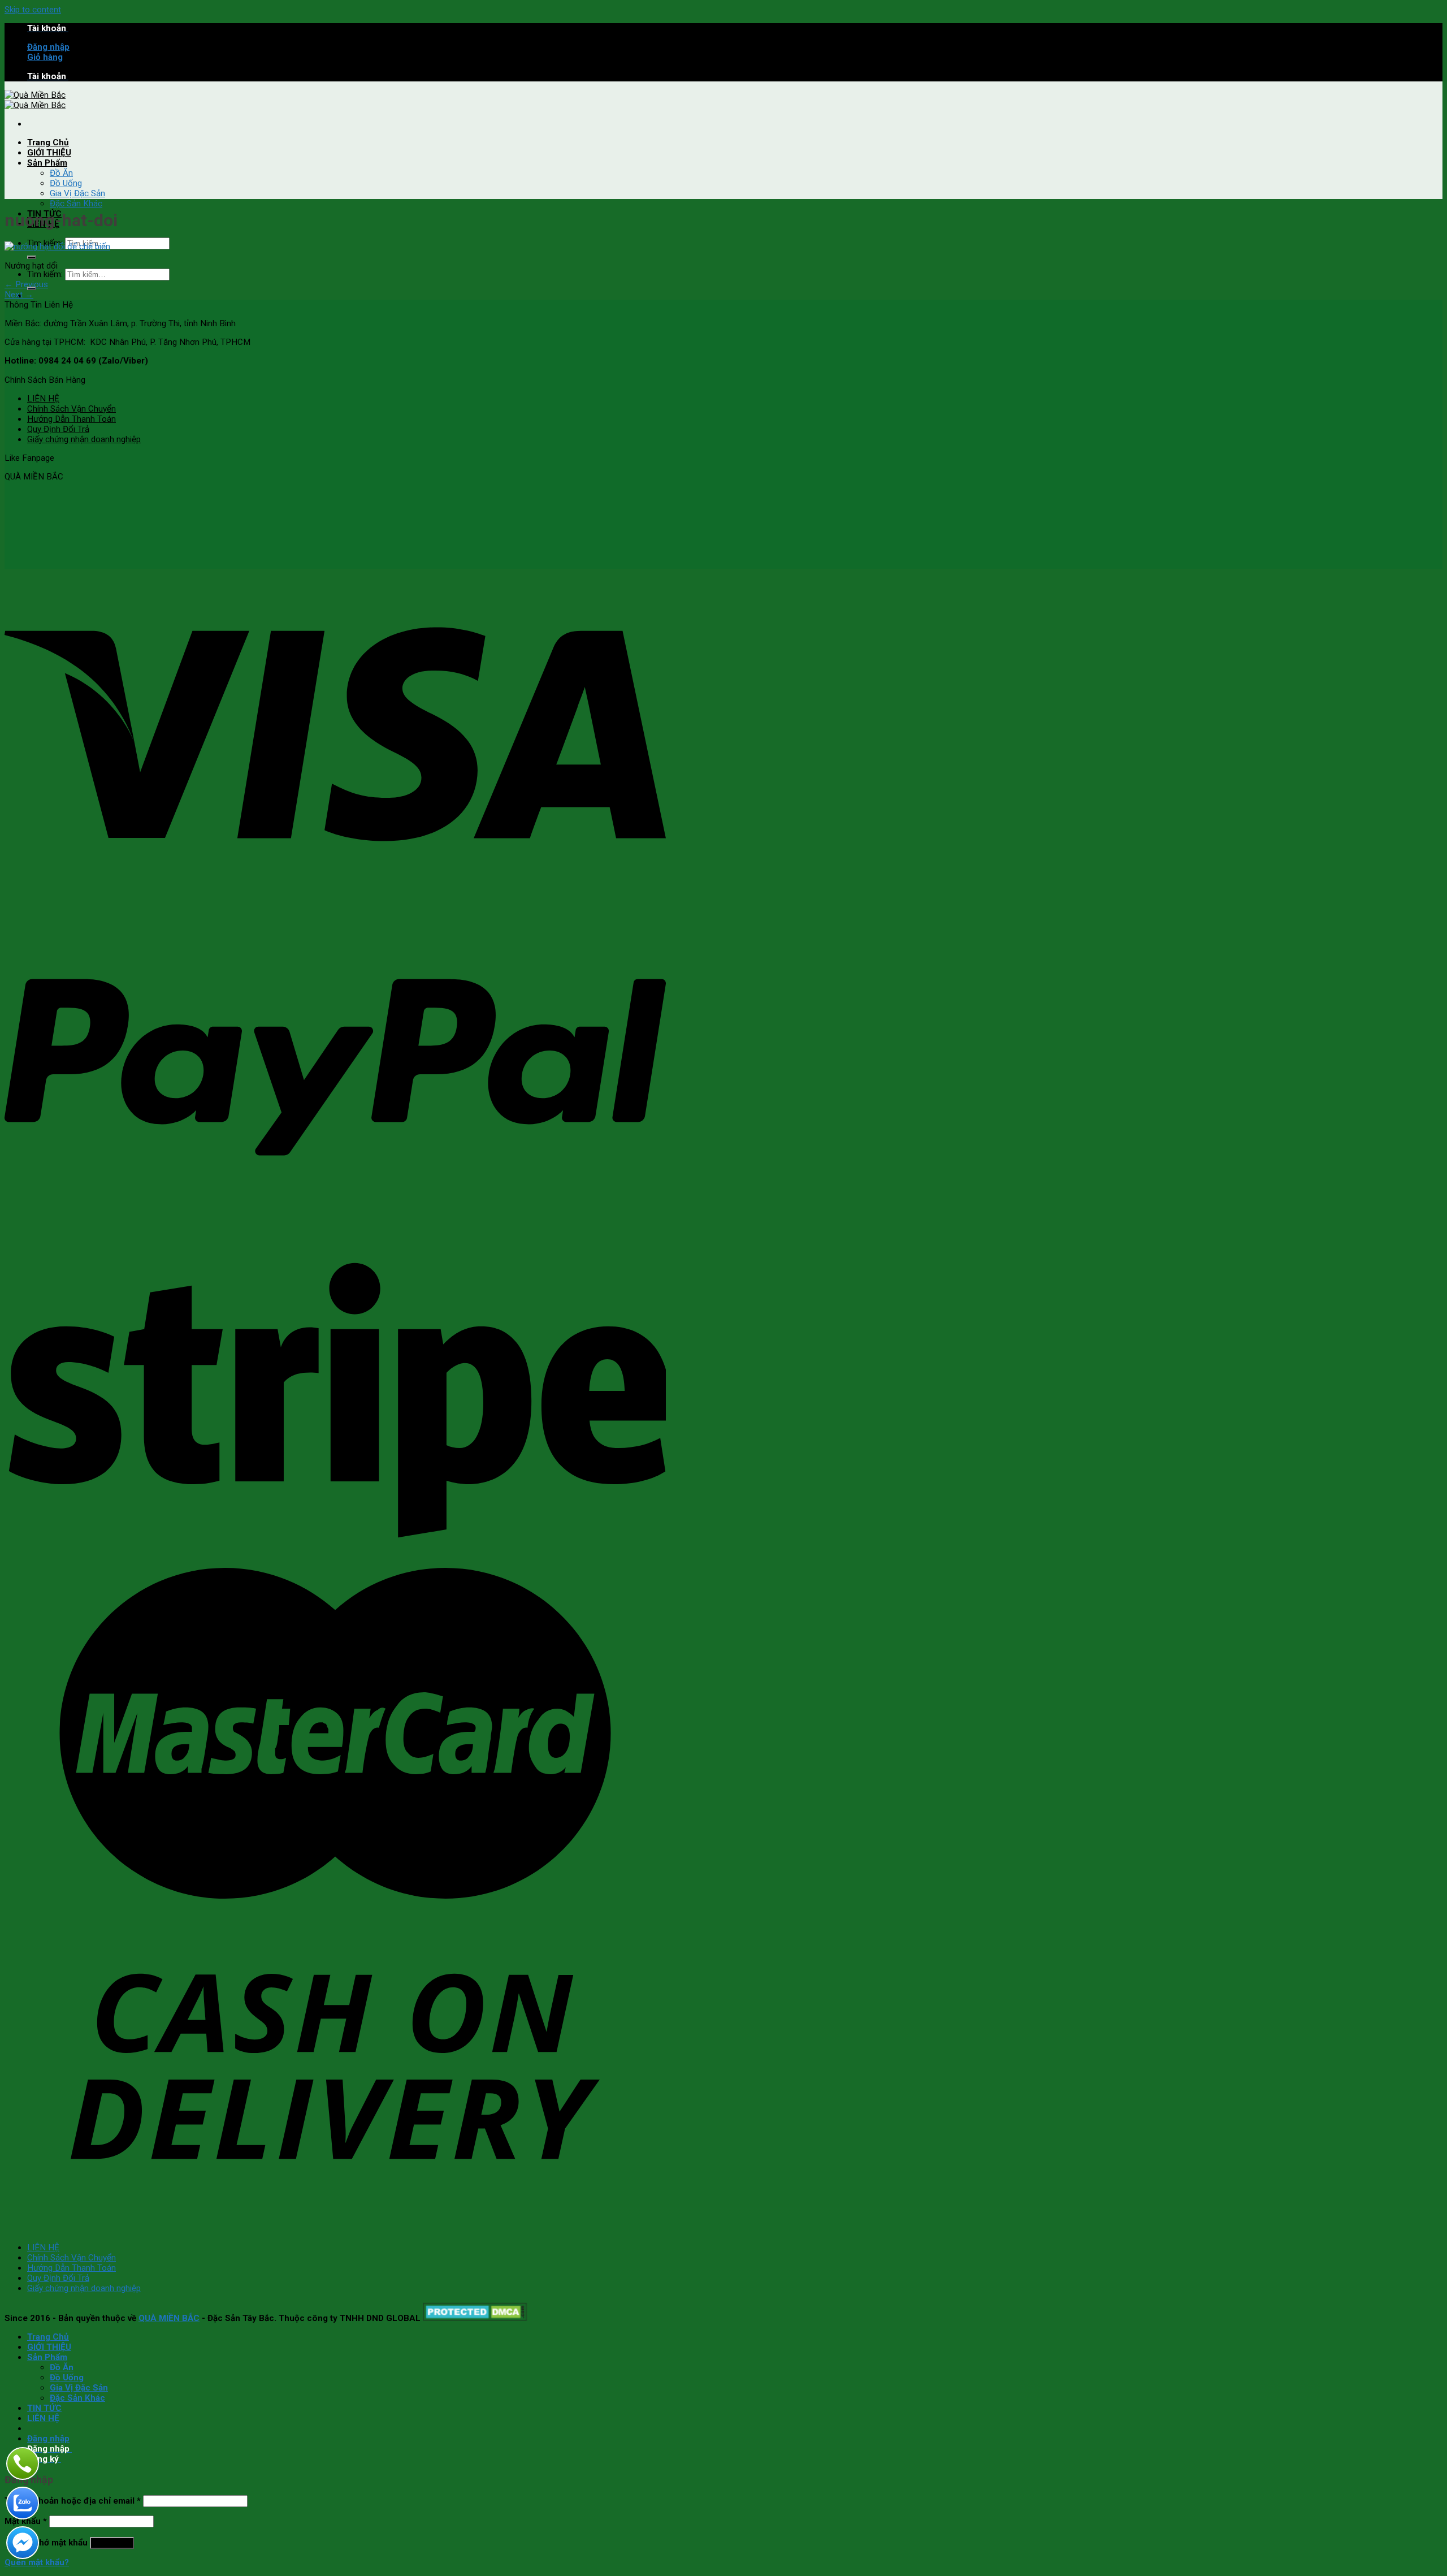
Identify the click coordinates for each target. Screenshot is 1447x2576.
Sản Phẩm (47, 163)
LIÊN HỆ (43, 399)
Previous (26, 284)
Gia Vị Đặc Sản (77, 193)
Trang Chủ (48, 142)
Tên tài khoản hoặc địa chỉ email (73, 2501)
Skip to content (33, 10)
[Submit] (32, 257)
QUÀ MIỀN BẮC (169, 2318)
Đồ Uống (66, 183)
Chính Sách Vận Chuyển (72, 409)
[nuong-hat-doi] (57, 247)
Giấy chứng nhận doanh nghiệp (84, 439)
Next (19, 295)
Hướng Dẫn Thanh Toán (72, 419)
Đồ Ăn (61, 173)
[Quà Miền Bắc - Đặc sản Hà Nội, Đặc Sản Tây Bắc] (35, 100)
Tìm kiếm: (45, 274)
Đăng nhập (112, 2543)
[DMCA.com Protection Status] (475, 2318)
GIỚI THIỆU (49, 153)
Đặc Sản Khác (76, 204)
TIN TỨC (44, 2408)
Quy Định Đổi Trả (58, 429)
